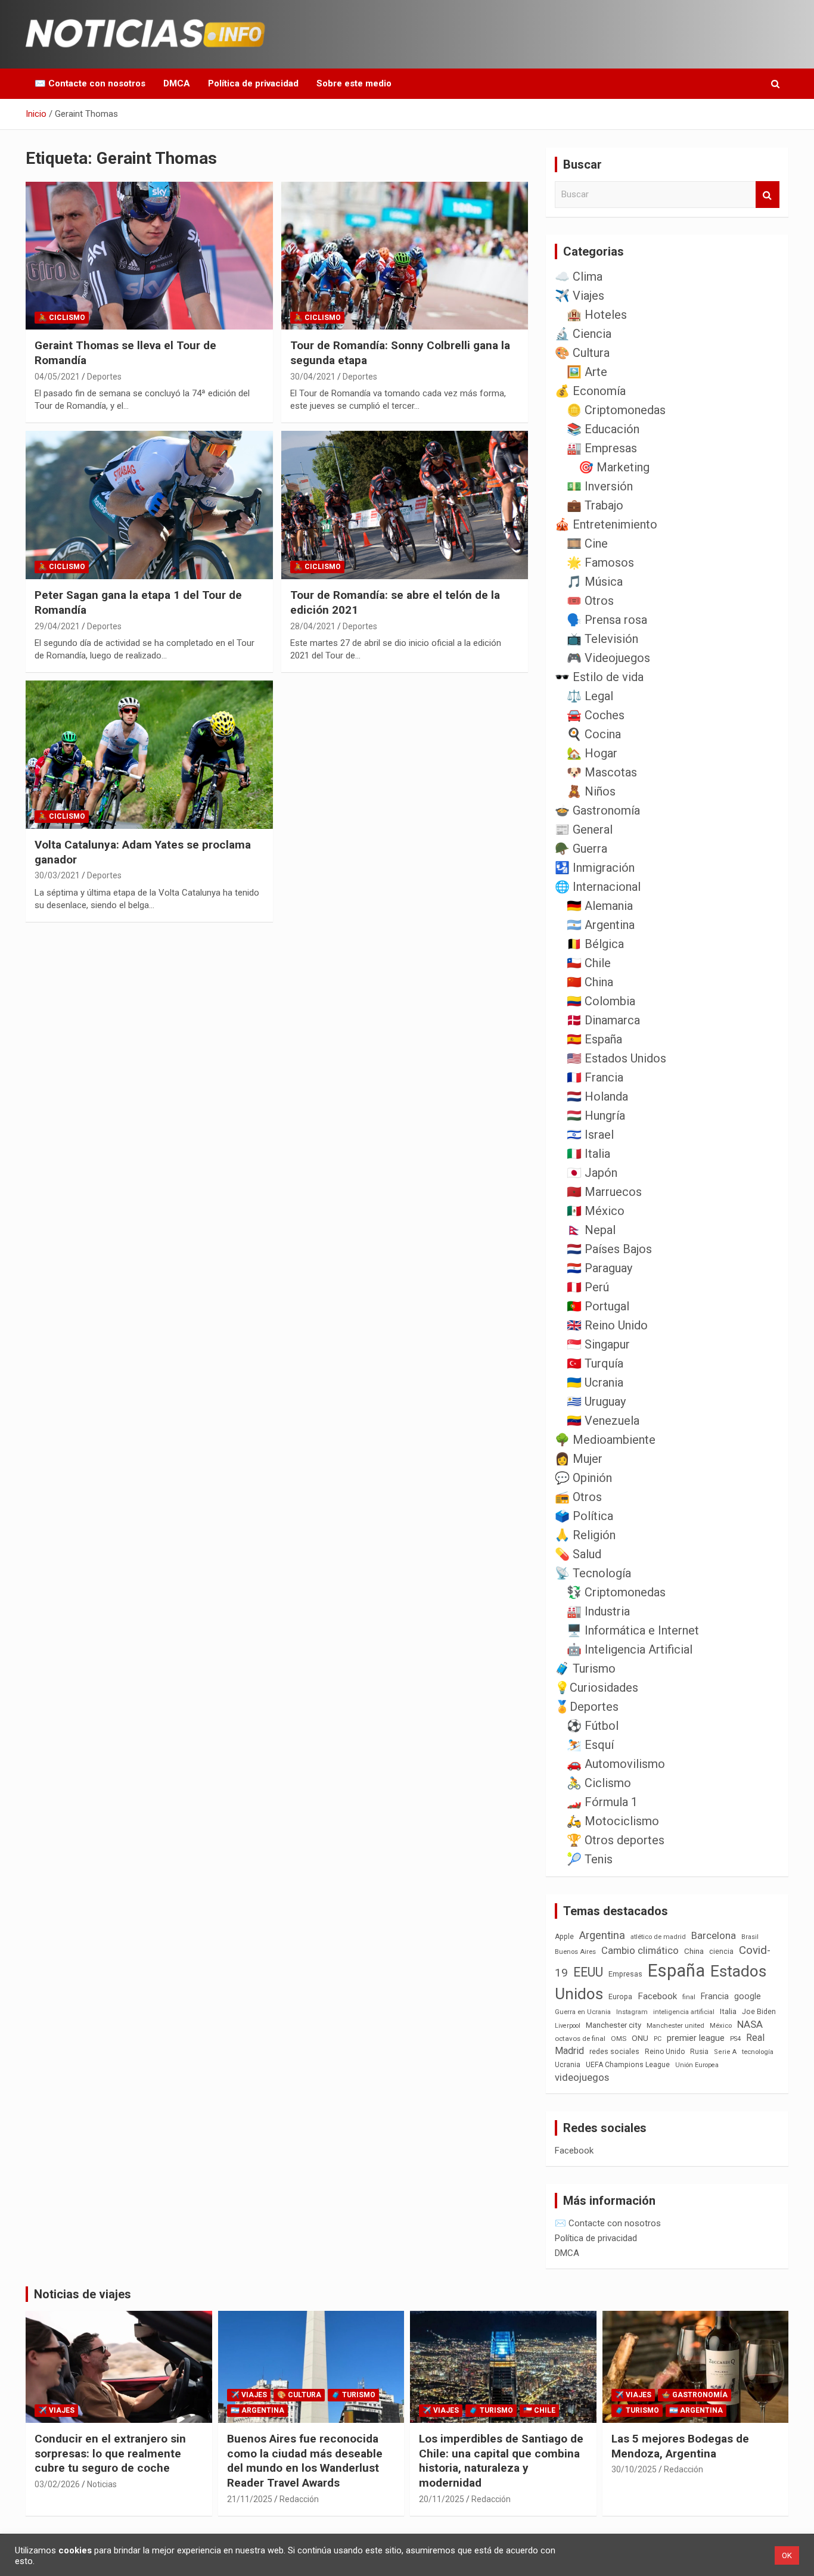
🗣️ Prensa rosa (607, 620)
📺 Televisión (602, 639)
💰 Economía (590, 391)
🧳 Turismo (585, 1668)
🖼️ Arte (587, 372)
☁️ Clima (579, 276)
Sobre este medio (354, 83)
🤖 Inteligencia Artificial (630, 1649)
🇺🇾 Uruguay (596, 1402)
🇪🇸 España (594, 1039)
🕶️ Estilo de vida (599, 677)
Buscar (768, 195)
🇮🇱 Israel (590, 1135)
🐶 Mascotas (602, 772)
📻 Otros (578, 1497)
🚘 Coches (596, 715)
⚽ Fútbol (593, 1726)
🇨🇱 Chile (589, 963)
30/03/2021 (57, 875)
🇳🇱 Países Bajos (609, 1249)
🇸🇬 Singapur (598, 1344)
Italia (728, 2011)
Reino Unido (665, 2052)
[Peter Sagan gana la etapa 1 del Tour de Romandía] (149, 505)
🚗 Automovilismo (616, 1764)
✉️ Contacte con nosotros (90, 83)
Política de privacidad (253, 83)
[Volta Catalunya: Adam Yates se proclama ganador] (149, 754)
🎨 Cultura (582, 353)
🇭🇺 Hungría (596, 1115)
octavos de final (580, 2039)
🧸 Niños (591, 791)
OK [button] (787, 2555)
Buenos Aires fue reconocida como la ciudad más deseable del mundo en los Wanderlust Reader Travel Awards (305, 2461)
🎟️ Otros (590, 601)
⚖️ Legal (590, 696)
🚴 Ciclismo (62, 318)
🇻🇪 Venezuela (603, 1421)
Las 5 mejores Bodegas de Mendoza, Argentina (680, 2446)
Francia (715, 1996)
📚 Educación (603, 429)
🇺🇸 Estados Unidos (616, 1058)
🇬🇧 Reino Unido (607, 1325)
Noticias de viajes (83, 2294)
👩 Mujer (579, 1459)
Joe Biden (759, 2012)
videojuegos (582, 2077)
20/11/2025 (442, 2499)
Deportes (104, 377)
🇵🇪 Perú (588, 1287)
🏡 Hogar (592, 753)
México (721, 2025)
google (748, 1996)
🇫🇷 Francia (595, 1077)
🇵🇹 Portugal (598, 1306)
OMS (619, 2039)
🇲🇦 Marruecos (604, 1192)
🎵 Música (595, 582)
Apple (564, 1937)
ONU (640, 2038)
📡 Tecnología (593, 1573)
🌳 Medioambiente (605, 1440)
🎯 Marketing (614, 467)
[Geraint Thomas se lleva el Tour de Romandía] (149, 256)
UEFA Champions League (628, 2065)
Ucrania (568, 2065)
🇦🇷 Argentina (601, 925)
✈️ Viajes (580, 296)
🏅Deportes (587, 1707)
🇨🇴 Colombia (601, 1001)
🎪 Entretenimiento (606, 524)
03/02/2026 (57, 2484)
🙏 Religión (585, 1535)
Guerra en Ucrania (583, 2012)
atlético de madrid (658, 1937)
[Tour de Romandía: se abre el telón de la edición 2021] (404, 505)
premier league (696, 2038)
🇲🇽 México (596, 1211)
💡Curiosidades (596, 1688)
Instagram (632, 2012)
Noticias (102, 2484)
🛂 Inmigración (595, 868)
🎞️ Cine (587, 543)
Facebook (657, 1996)
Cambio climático (640, 1951)
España (676, 1971)
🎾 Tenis (590, 1859)
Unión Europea (697, 2065)
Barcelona (714, 1935)
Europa (620, 1997)
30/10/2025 (634, 2469)
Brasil (750, 1937)
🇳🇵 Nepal (591, 1230)
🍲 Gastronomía (597, 810)
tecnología (758, 2052)
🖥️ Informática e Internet (633, 1630)
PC (658, 2039)
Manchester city (613, 2025)
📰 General (584, 829)
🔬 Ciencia (583, 334)
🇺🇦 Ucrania (595, 1382)
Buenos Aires (575, 1952)
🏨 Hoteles (597, 315)
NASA (750, 2024)
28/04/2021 (313, 626)
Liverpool (568, 2026)
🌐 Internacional (598, 887)
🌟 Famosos (600, 563)
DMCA (177, 83)
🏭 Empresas (602, 448)
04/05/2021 (57, 377)
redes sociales (614, 2051)
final (689, 1997)
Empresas (625, 1974)
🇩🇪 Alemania (600, 906)
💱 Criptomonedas (616, 1592)
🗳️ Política (584, 1516)
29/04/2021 (57, 626)
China (694, 1951)
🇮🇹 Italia (588, 1154)
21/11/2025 (250, 2499)
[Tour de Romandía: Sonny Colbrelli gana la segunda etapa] (404, 256)
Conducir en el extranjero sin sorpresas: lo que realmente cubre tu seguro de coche (110, 2453)
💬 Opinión (583, 1478)
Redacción (299, 2499)
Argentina (602, 1935)
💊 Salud (578, 1554)
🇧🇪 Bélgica (595, 944)
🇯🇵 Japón (592, 1173)
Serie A (725, 2052)
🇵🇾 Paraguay (599, 1268)
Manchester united (675, 2026)
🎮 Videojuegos (608, 658)
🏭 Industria (598, 1611)
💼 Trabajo (595, 505)
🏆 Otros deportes (616, 1840)
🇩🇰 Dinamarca (603, 1020)
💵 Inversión (600, 486)
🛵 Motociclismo (613, 1821)
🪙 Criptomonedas (616, 410)
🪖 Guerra (581, 849)
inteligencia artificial (684, 2012)
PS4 (735, 2039)
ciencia (721, 1951)
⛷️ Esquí (590, 1745)
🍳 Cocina (594, 734)
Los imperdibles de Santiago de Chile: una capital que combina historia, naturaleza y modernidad (501, 2461)
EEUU (588, 1972)
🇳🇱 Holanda (597, 1096)
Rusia (699, 2052)
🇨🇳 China (590, 982)
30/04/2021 (313, 377)
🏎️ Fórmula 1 (602, 1802)
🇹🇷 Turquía (595, 1363)
